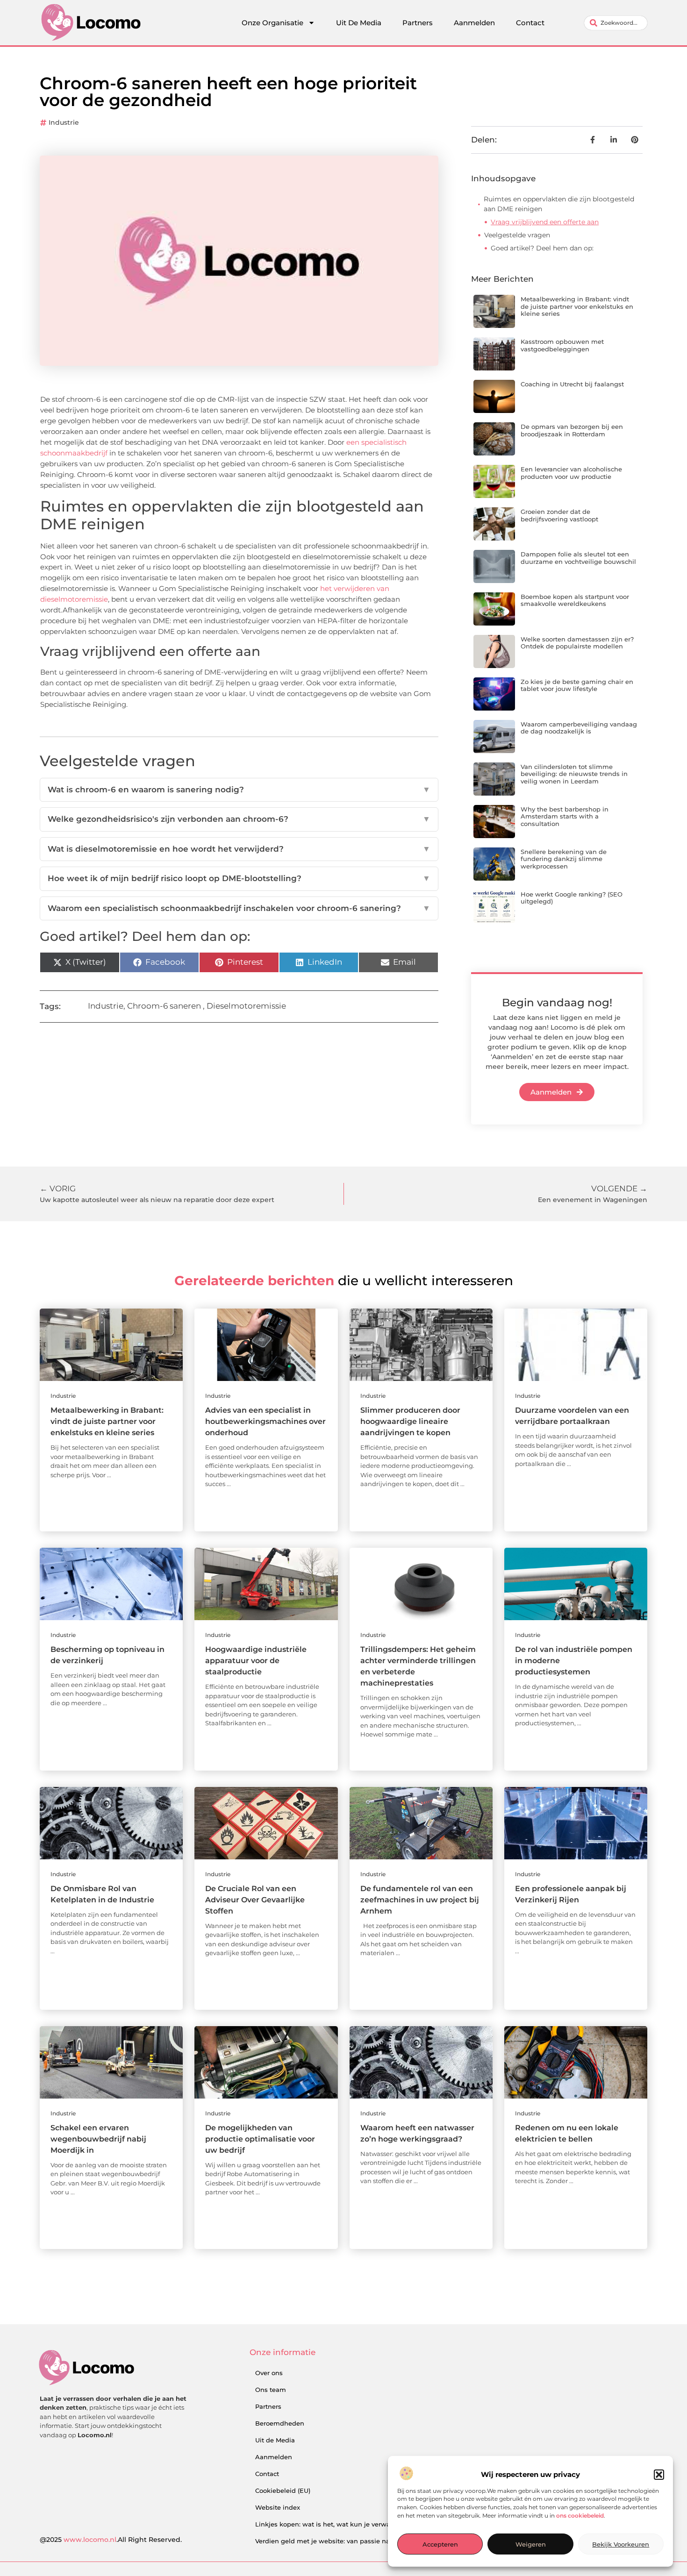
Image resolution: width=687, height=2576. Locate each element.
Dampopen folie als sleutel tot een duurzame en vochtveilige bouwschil (578, 558)
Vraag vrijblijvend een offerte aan (545, 222)
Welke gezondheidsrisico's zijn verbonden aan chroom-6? (239, 819)
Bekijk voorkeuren (621, 2545)
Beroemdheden (280, 2423)
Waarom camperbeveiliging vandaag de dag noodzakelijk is (579, 728)
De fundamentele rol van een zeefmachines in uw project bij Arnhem (420, 1900)
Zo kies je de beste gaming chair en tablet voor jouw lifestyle (577, 685)
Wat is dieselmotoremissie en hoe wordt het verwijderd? (239, 849)
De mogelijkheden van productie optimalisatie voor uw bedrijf (260, 2139)
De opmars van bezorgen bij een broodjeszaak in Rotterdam (572, 430)
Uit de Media (275, 2440)
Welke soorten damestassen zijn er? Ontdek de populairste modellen (577, 643)
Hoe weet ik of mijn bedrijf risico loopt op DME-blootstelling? (239, 878)
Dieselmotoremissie (246, 1006)
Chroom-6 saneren (164, 1006)
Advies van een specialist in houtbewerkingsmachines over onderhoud (265, 1421)
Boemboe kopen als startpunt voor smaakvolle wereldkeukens (575, 600)
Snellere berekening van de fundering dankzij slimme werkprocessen (564, 859)
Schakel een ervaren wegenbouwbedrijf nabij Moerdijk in (98, 2139)
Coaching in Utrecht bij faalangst (572, 384)
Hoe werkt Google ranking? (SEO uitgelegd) (572, 898)
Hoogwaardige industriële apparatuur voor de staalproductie (256, 1661)
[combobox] (616, 23)
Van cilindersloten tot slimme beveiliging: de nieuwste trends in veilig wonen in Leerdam (574, 774)
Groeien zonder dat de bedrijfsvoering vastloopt (559, 515)
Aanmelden (474, 23)
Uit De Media (359, 23)
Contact (530, 23)
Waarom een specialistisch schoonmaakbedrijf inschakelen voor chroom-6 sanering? (239, 908)
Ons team (271, 2390)
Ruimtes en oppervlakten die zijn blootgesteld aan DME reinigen (559, 204)
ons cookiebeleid (580, 2516)
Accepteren (440, 2545)
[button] (659, 2475)
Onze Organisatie (272, 23)
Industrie (64, 122)
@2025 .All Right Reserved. (111, 2540)
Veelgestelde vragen (517, 235)
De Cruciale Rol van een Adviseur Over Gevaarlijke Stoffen (255, 1900)
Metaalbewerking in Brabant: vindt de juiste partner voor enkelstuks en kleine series (577, 306)
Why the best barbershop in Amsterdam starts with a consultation (565, 816)
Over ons (269, 2373)
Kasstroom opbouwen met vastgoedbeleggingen (562, 345)
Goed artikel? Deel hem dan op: (542, 248)
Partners (418, 23)
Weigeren (531, 2545)
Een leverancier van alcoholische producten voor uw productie (571, 473)
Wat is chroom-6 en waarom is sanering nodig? (239, 790)
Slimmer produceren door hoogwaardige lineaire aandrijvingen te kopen (410, 1421)
